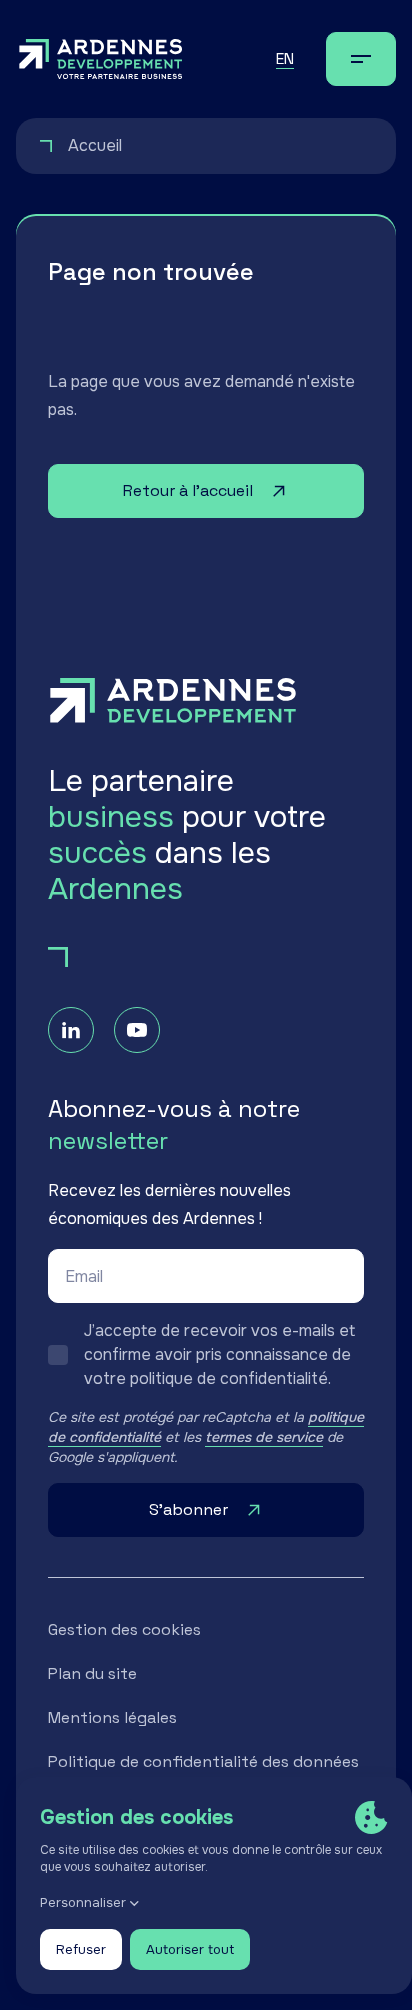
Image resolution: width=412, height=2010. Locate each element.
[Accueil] (101, 59)
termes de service (264, 1437)
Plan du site (92, 1673)
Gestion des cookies (124, 1629)
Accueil (95, 145)
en (285, 58)
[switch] (206, 1355)
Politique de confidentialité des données (203, 1761)
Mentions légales (112, 1717)
